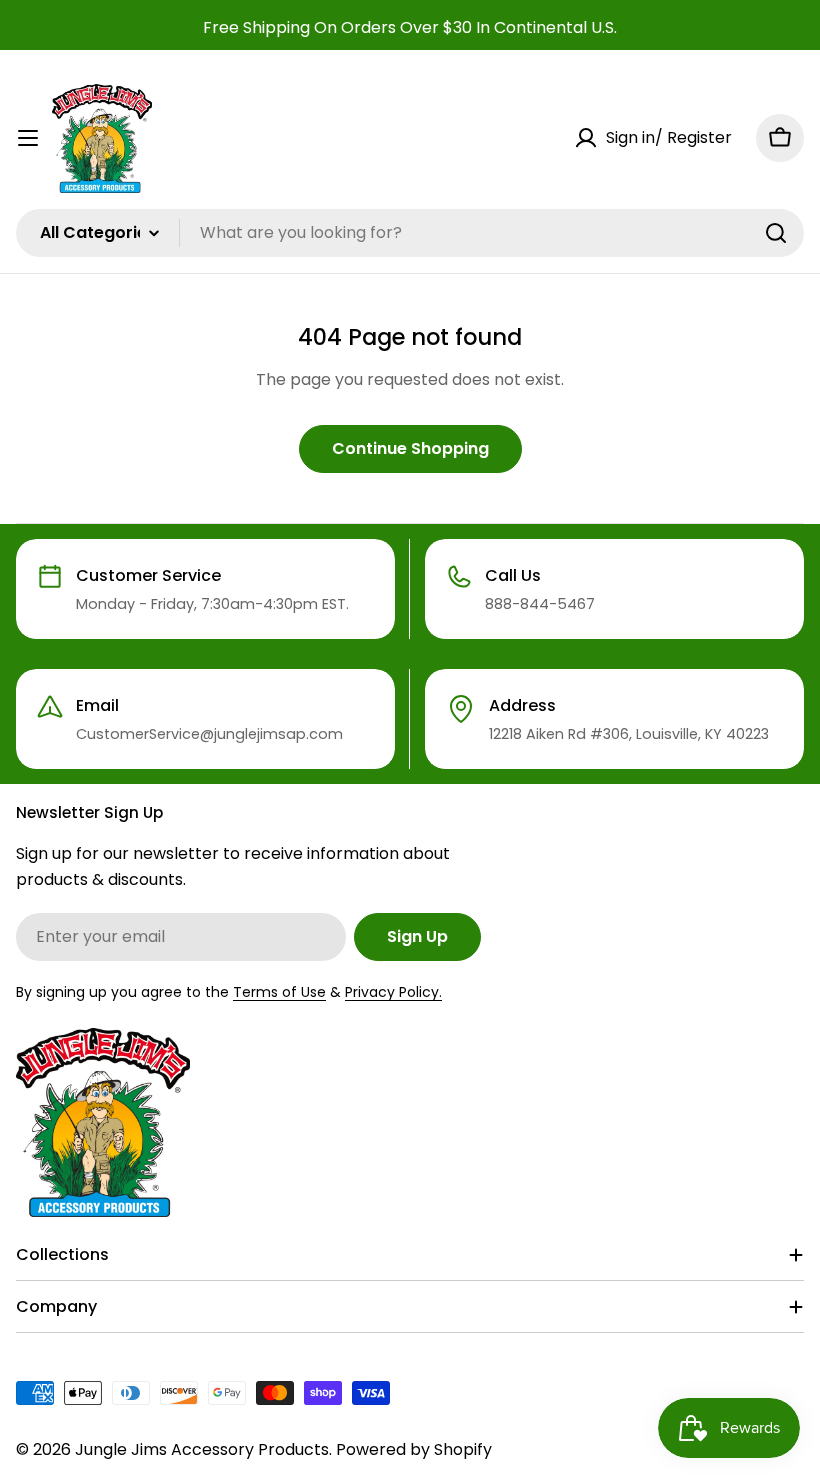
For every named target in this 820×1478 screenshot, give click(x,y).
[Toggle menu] (28, 138)
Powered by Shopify (414, 1449)
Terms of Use (279, 992)
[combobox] (410, 233)
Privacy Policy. (393, 992)
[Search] (776, 233)
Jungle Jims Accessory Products (202, 1449)
